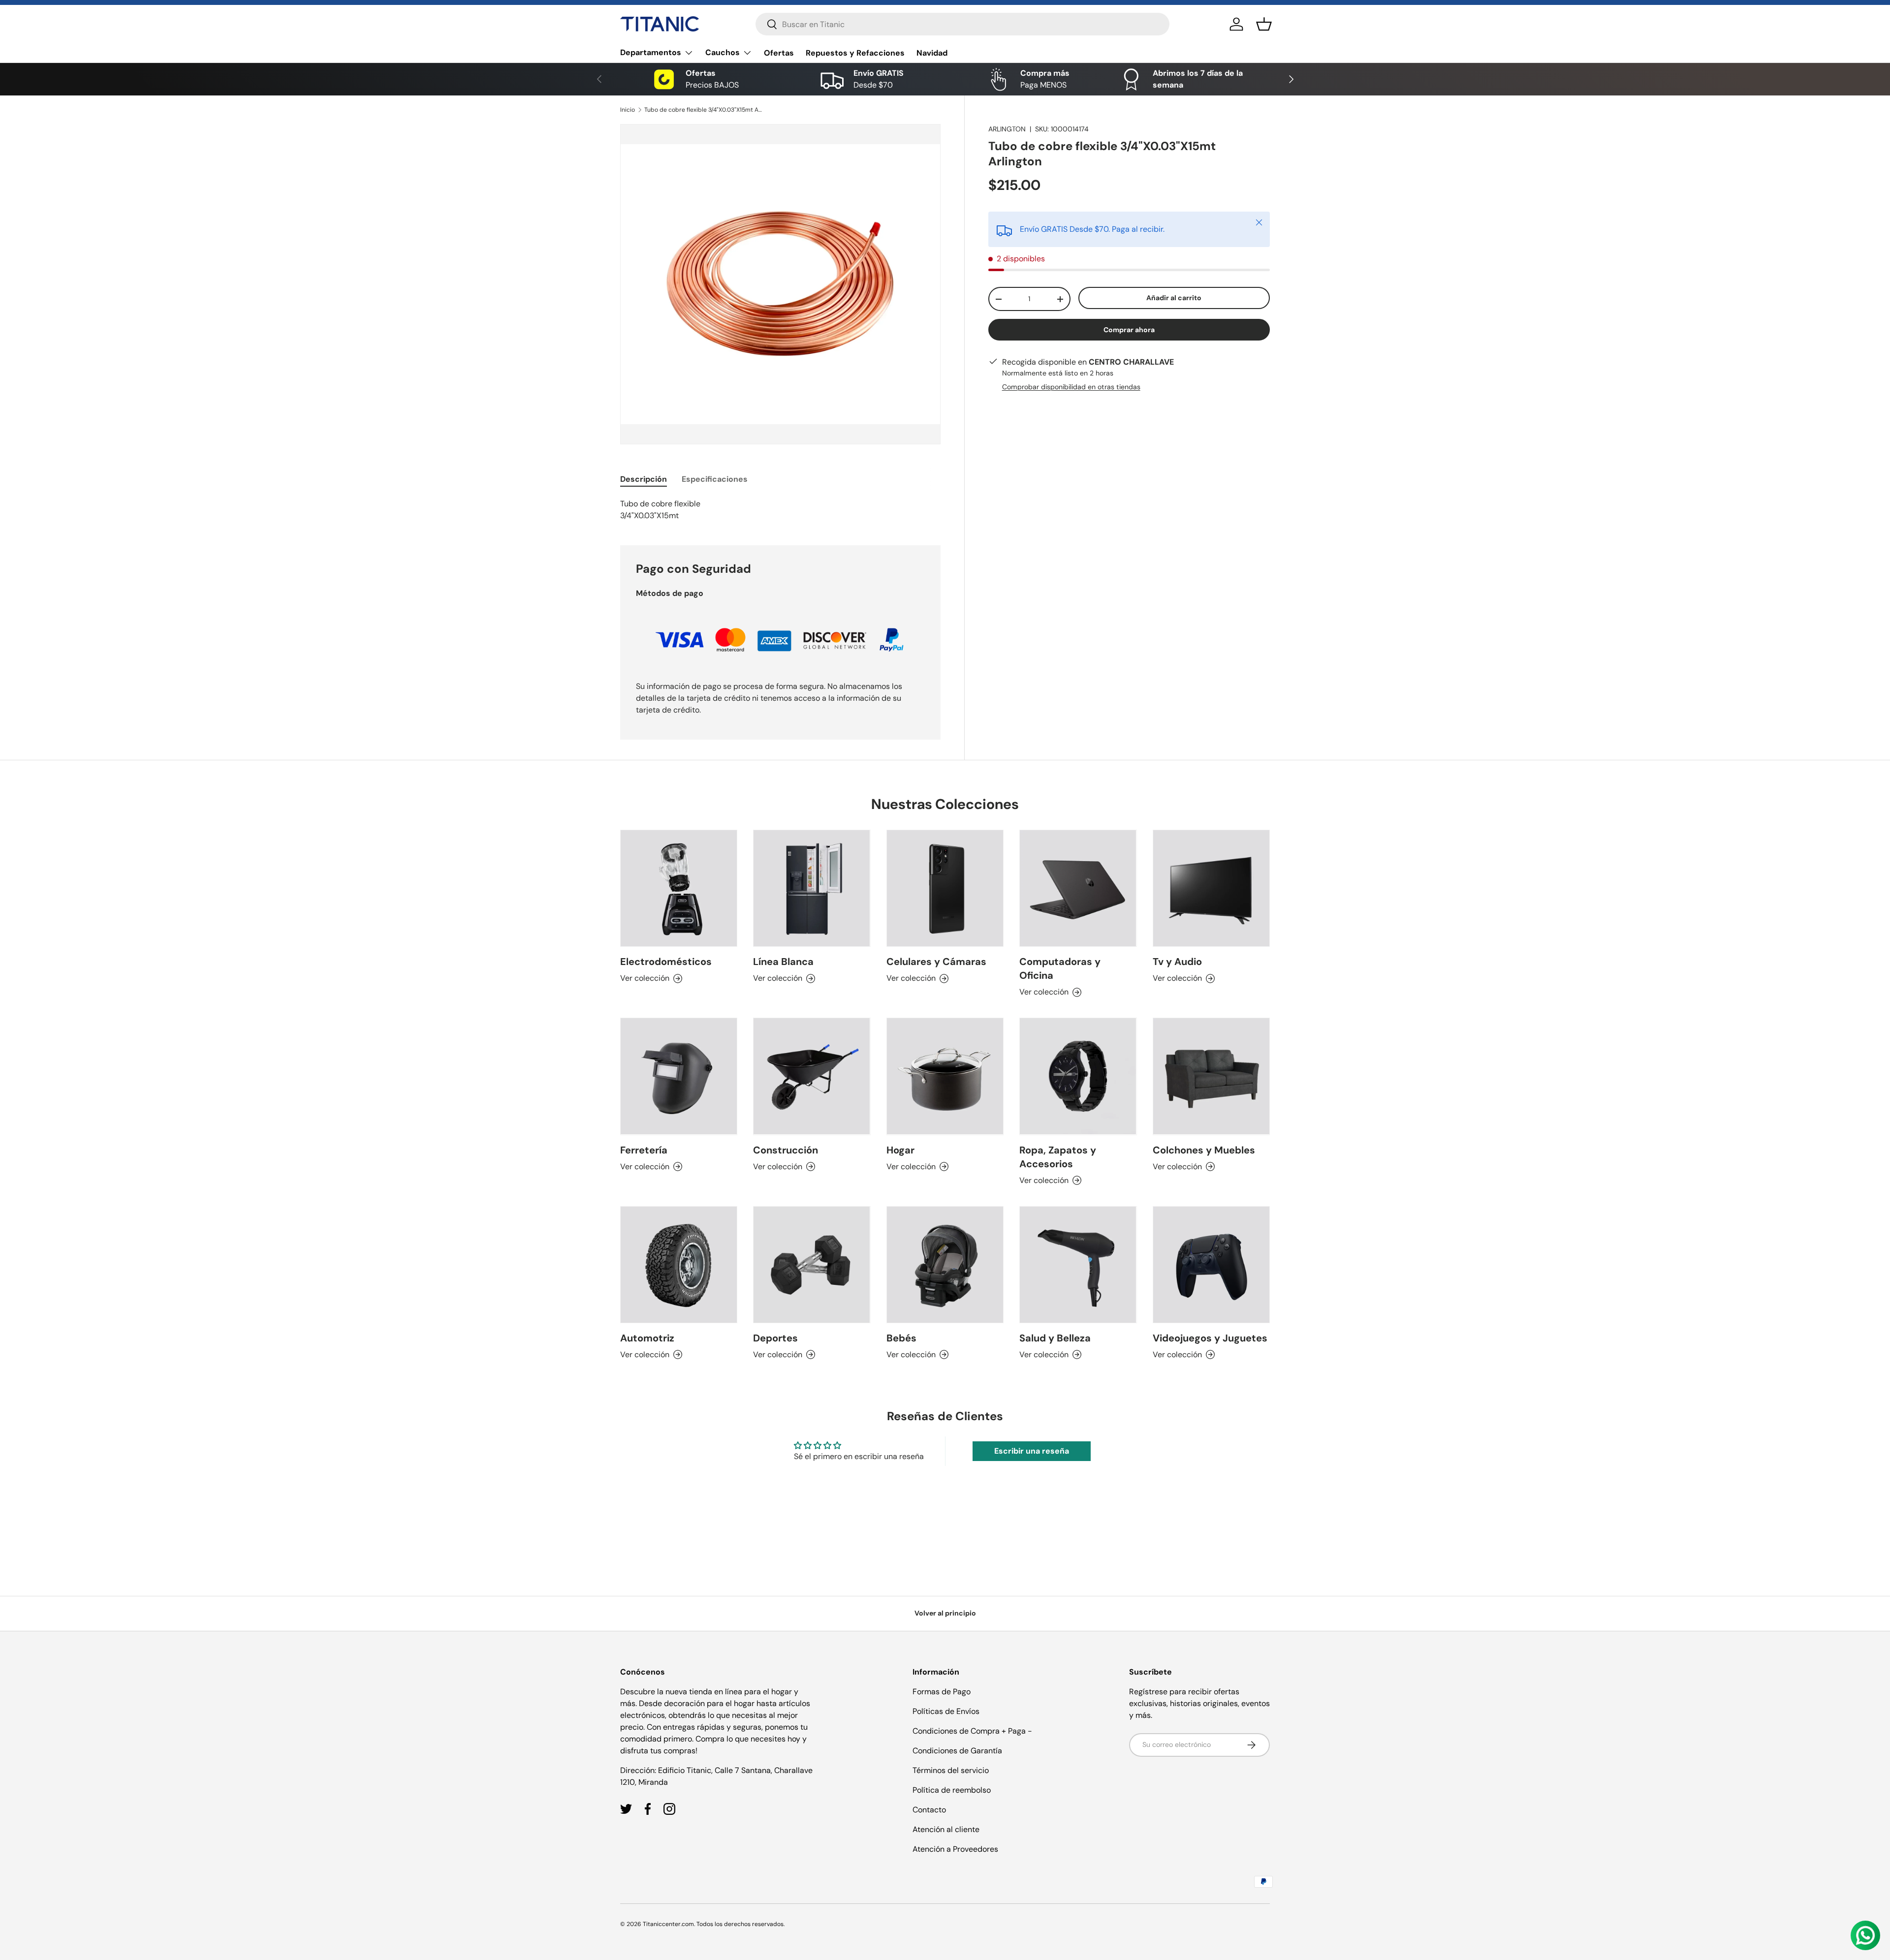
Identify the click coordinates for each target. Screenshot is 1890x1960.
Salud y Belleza (1055, 1338)
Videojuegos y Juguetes (1210, 1338)
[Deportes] (812, 1265)
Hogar (900, 1150)
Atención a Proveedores (955, 1849)
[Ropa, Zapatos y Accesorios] (1078, 1076)
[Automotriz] (679, 1265)
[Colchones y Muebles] (1211, 1076)
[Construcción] (812, 1076)
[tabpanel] (780, 510)
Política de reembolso (952, 1790)
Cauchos (723, 52)
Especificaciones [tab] (715, 479)
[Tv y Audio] (1211, 888)
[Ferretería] (679, 1076)
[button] (1264, 24)
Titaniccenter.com (668, 1924)
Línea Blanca (783, 962)
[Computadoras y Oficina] (1078, 888)
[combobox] (962, 24)
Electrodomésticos (666, 962)
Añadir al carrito (1174, 298)
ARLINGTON (1007, 129)
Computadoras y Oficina (1060, 968)
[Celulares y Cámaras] (945, 888)
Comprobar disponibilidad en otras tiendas (1071, 387)
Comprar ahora (1129, 330)
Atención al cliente (946, 1829)
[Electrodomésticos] (679, 888)
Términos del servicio (951, 1770)
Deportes (775, 1338)
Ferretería (644, 1150)
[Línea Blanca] (812, 888)
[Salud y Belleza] (1078, 1265)
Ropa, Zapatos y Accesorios (1058, 1157)
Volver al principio (945, 1613)
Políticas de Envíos (946, 1711)
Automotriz (647, 1338)
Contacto (929, 1810)
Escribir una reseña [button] (1032, 1451)
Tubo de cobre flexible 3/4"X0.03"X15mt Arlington (703, 110)
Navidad (932, 53)
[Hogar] (945, 1076)
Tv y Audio (1177, 962)
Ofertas (779, 53)
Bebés (901, 1338)
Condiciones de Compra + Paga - (972, 1731)
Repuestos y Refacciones (855, 53)
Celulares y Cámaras (936, 962)
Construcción (786, 1150)
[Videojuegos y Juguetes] (1211, 1265)
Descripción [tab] (644, 479)
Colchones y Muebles (1204, 1150)
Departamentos (651, 52)
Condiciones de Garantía (957, 1751)
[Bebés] (945, 1265)
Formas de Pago (942, 1692)
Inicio (628, 110)
